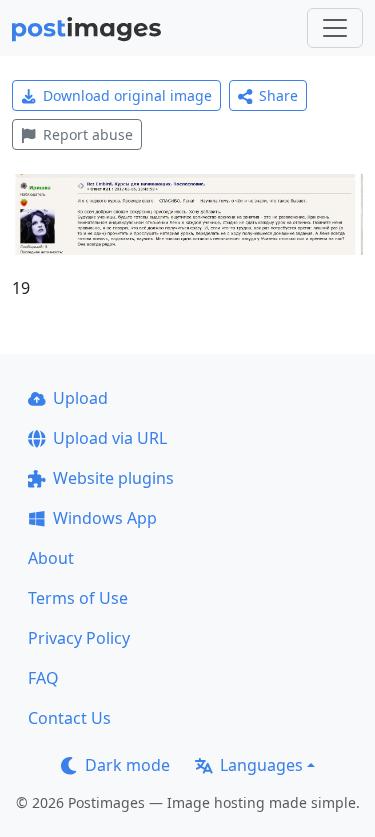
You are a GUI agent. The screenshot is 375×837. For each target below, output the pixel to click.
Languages (261, 765)
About (51, 558)
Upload (80, 398)
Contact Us (69, 718)
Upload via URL (110, 438)
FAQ (43, 678)
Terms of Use (78, 598)
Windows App (105, 518)
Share (278, 95)
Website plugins (113, 478)
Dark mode (127, 765)
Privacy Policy (79, 638)
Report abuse (88, 134)
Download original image (127, 95)
